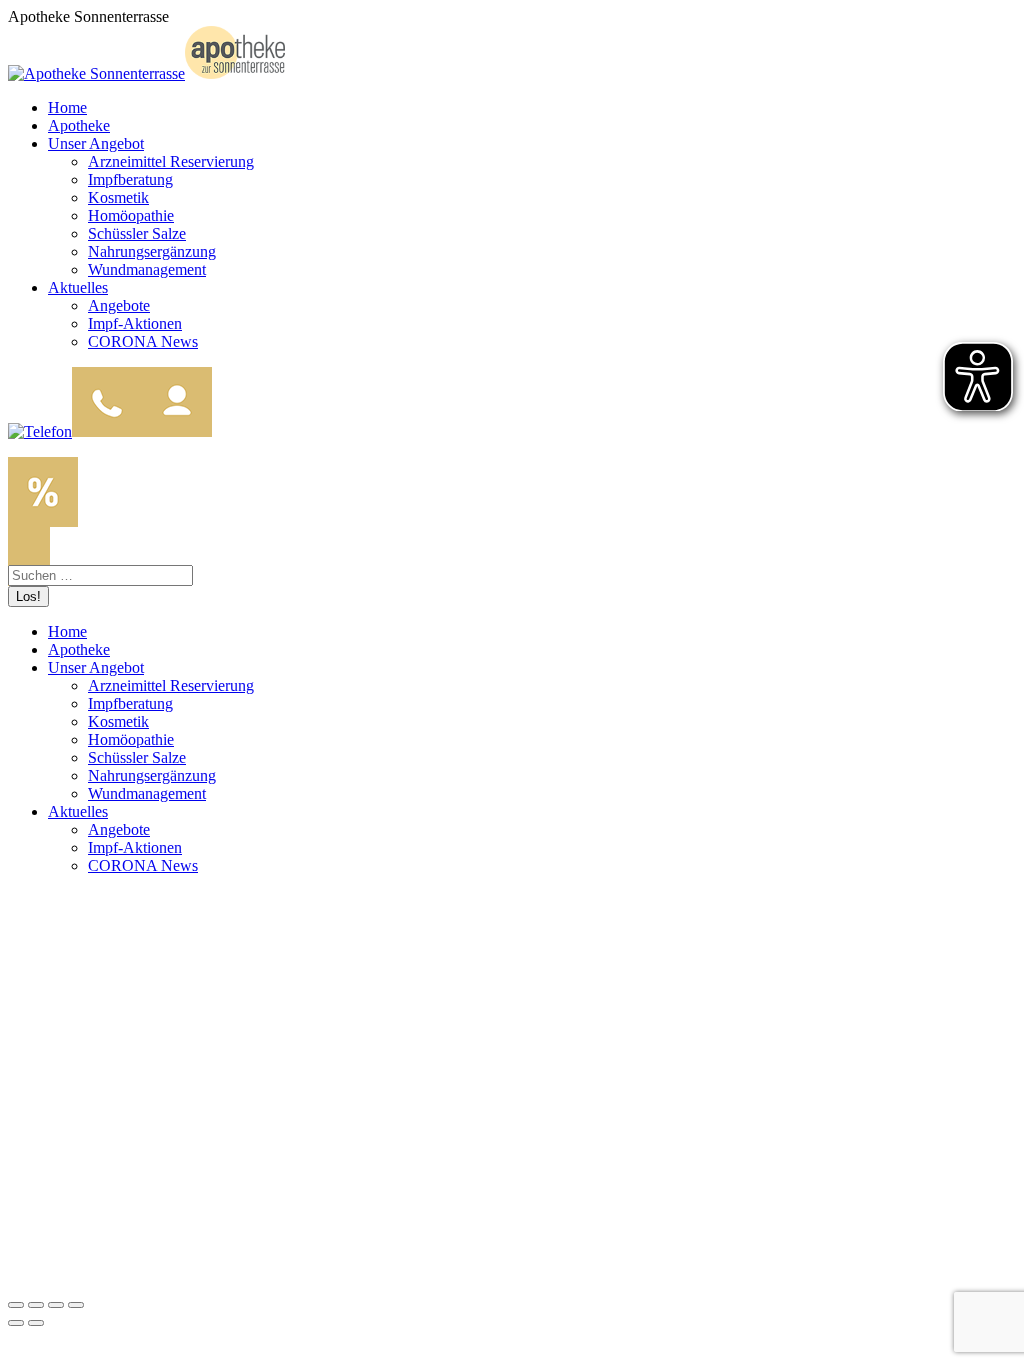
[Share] (36, 1305)
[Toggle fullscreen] (56, 1305)
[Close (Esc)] (16, 1305)
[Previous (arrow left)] (16, 1323)
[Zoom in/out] (76, 1305)
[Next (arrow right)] (36, 1323)
